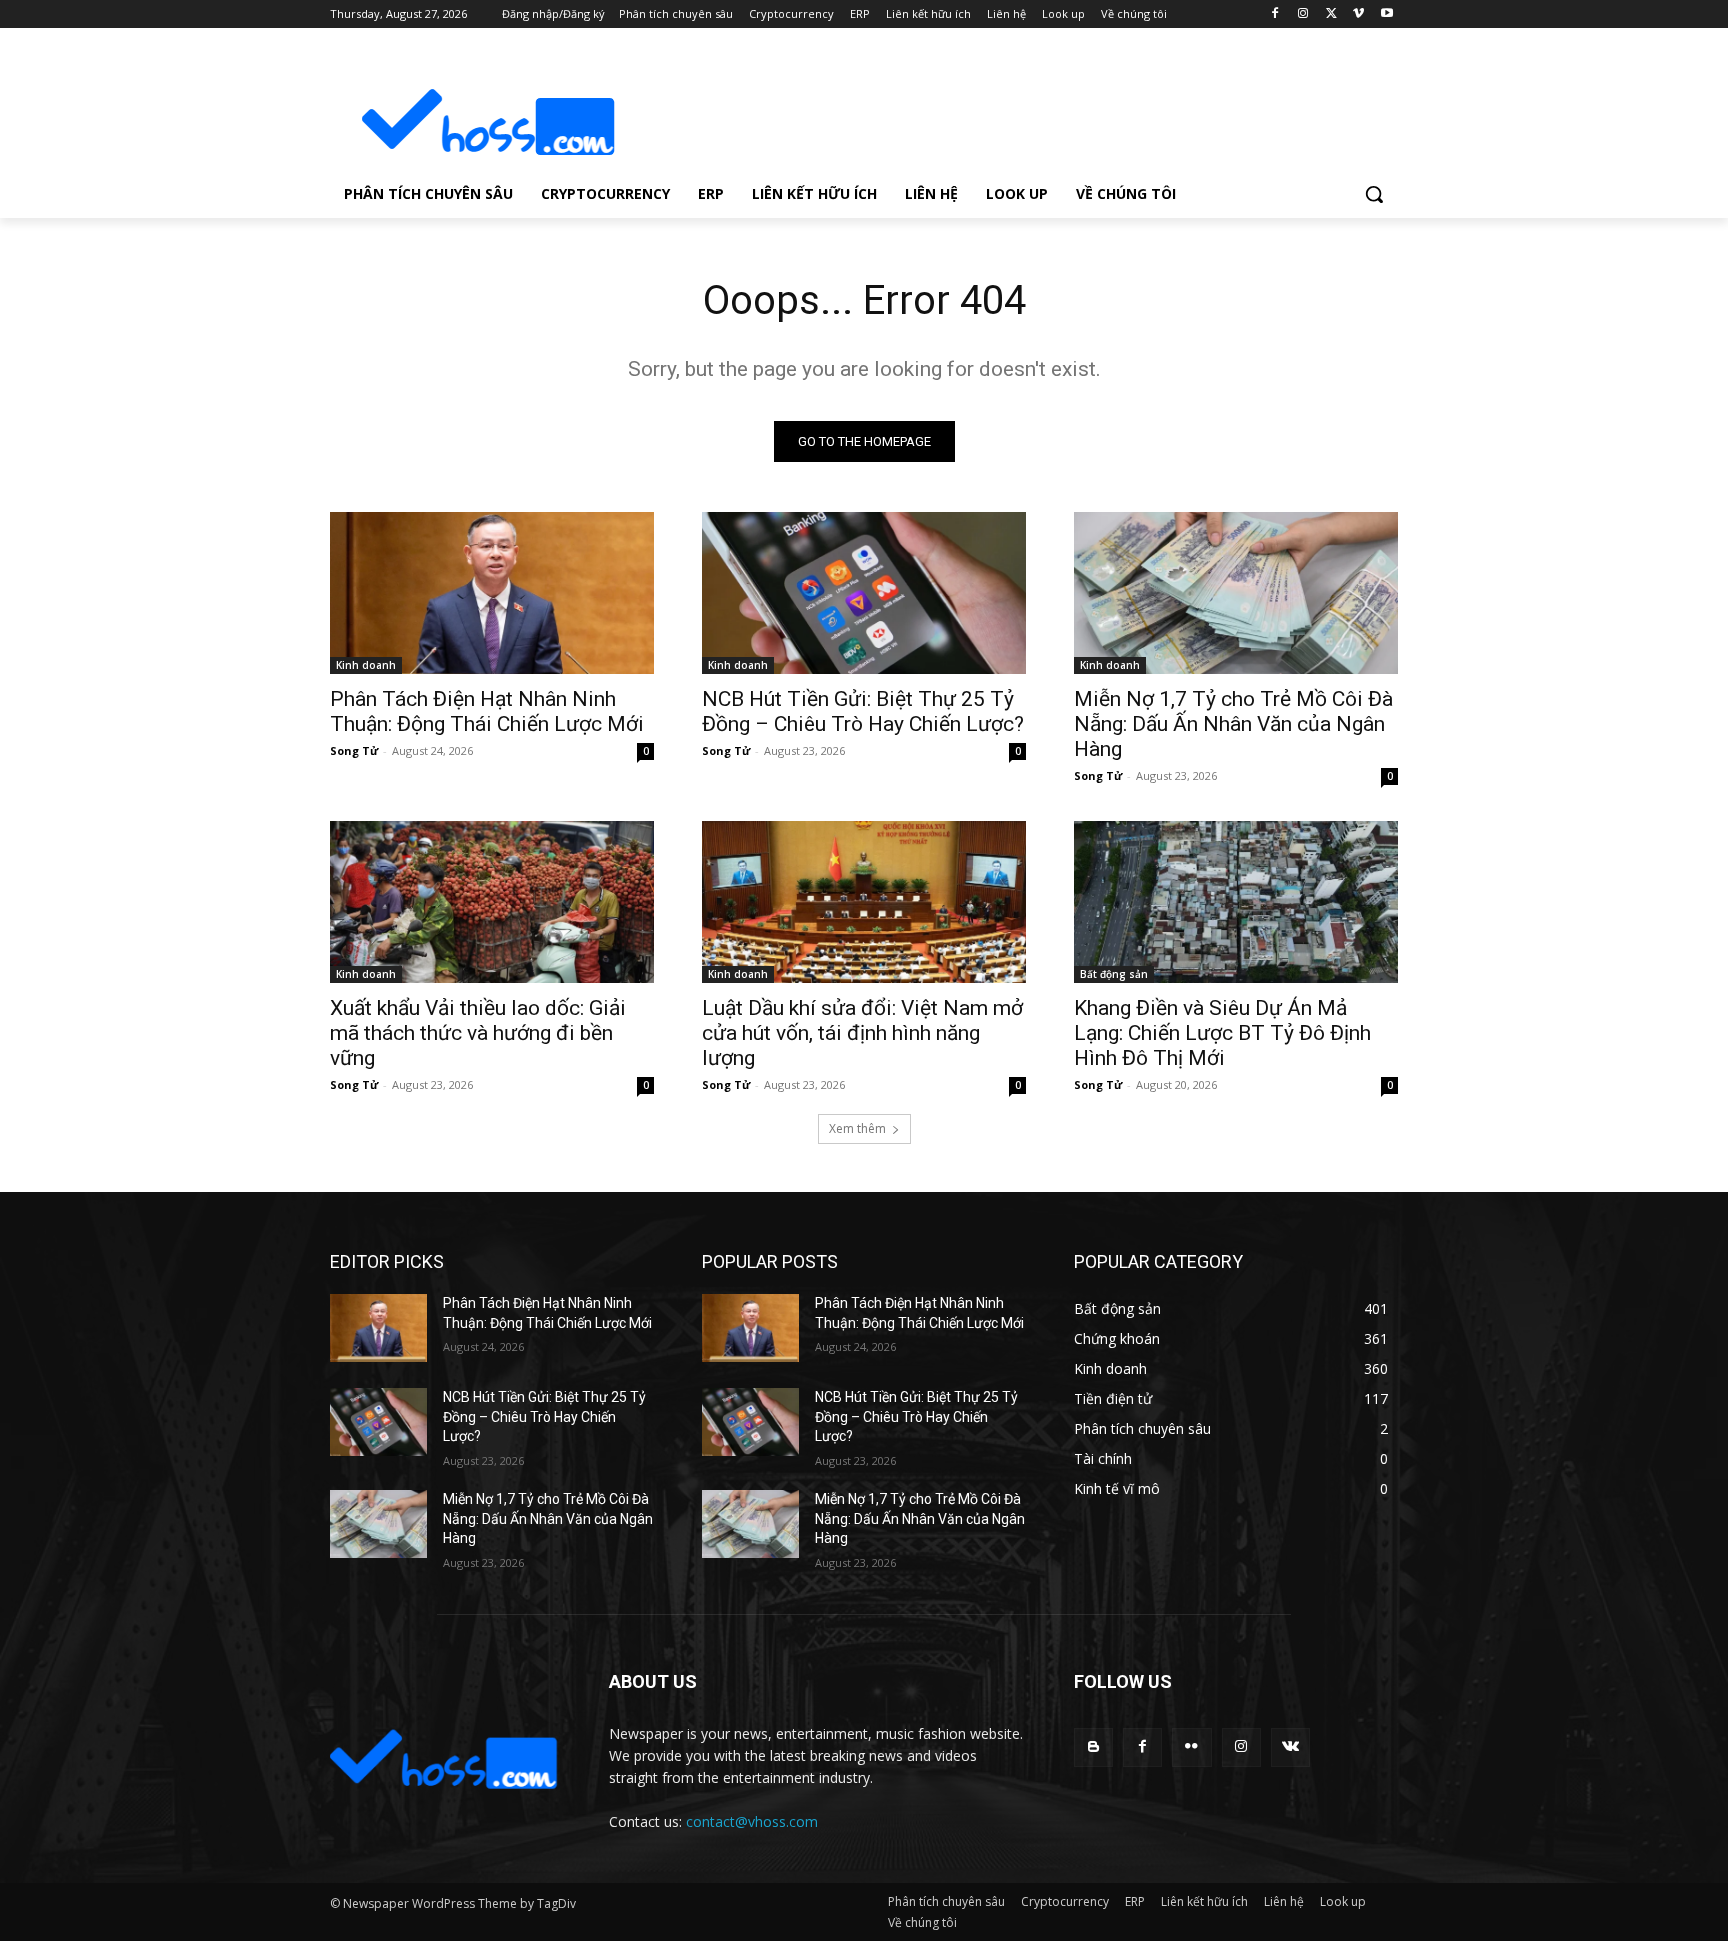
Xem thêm (857, 1128)
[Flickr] (1191, 1747)
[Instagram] (1303, 14)
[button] (1374, 194)
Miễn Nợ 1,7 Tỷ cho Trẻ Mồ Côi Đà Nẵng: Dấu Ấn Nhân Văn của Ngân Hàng (1233, 724)
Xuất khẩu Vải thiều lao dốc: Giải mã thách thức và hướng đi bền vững (478, 1033)
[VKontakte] (1290, 1747)
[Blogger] (1093, 1747)
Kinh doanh (366, 665)
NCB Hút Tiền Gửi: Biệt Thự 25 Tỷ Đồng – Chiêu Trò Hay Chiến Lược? (863, 711)
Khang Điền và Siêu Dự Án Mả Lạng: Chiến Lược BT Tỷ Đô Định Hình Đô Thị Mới (1222, 1033)
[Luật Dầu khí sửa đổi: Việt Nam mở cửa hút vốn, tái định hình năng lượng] (864, 902)
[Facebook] (1275, 14)
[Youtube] (1386, 14)
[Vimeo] (1358, 14)
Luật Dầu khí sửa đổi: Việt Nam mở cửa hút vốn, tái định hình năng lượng (862, 1033)
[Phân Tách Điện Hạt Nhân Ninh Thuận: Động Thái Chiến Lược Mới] (492, 593)
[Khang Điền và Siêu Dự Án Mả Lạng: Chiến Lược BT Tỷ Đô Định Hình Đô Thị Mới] (1236, 902)
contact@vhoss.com (752, 1821)
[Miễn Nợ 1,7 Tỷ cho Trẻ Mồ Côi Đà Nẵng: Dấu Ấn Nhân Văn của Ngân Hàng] (1236, 593)
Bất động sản (1114, 974)
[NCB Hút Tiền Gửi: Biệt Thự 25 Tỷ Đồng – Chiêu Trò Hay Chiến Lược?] (864, 593)
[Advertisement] (1014, 106)
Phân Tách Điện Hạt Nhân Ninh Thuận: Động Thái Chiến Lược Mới (487, 711)
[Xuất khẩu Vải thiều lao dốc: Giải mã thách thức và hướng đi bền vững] (492, 902)
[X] (1331, 14)
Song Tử (354, 750)
